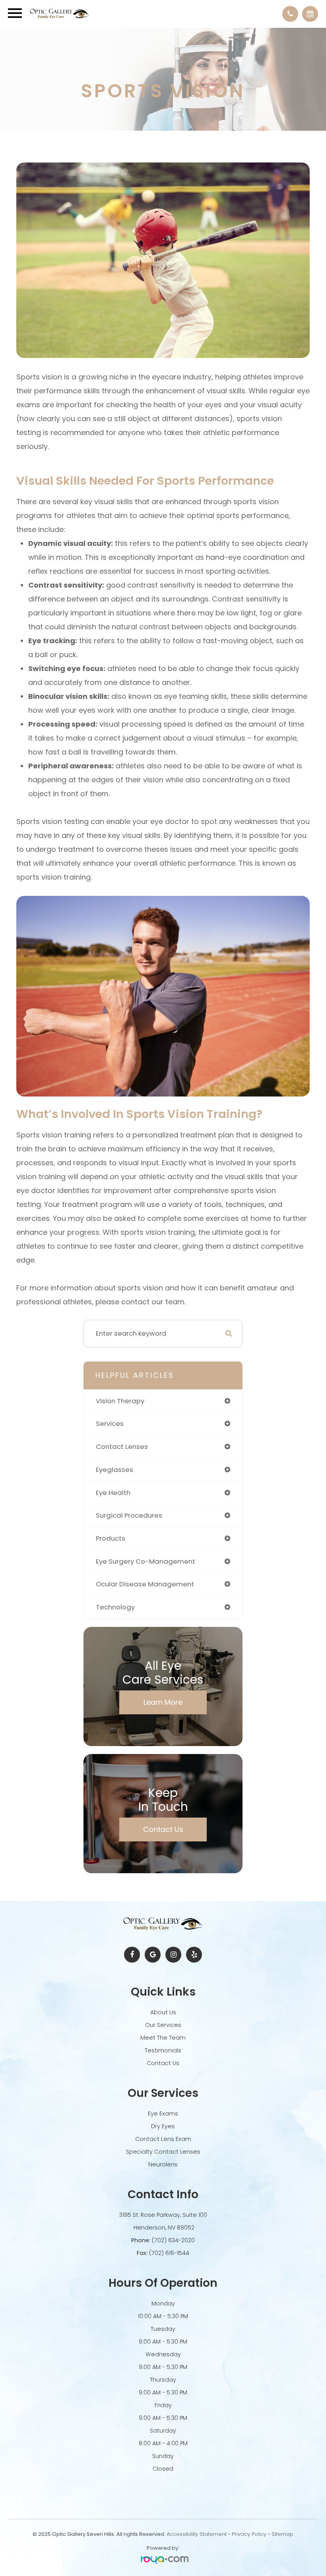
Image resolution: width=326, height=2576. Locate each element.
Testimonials (163, 2050)
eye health (113, 1493)
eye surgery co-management (146, 1561)
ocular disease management (145, 1584)
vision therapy (120, 1401)
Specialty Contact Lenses (163, 2152)
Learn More (163, 1702)
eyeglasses (114, 1470)
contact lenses (122, 1447)
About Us (163, 2012)
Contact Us (163, 1829)
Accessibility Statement (197, 2534)
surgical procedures (129, 1515)
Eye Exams (163, 2114)
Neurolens (163, 2164)
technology (115, 1607)
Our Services (163, 2025)
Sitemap (282, 2534)
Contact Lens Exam (163, 2139)
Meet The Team (163, 2038)
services (110, 1423)
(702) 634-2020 (173, 2240)
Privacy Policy (249, 2534)
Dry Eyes (163, 2126)
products (111, 1538)
